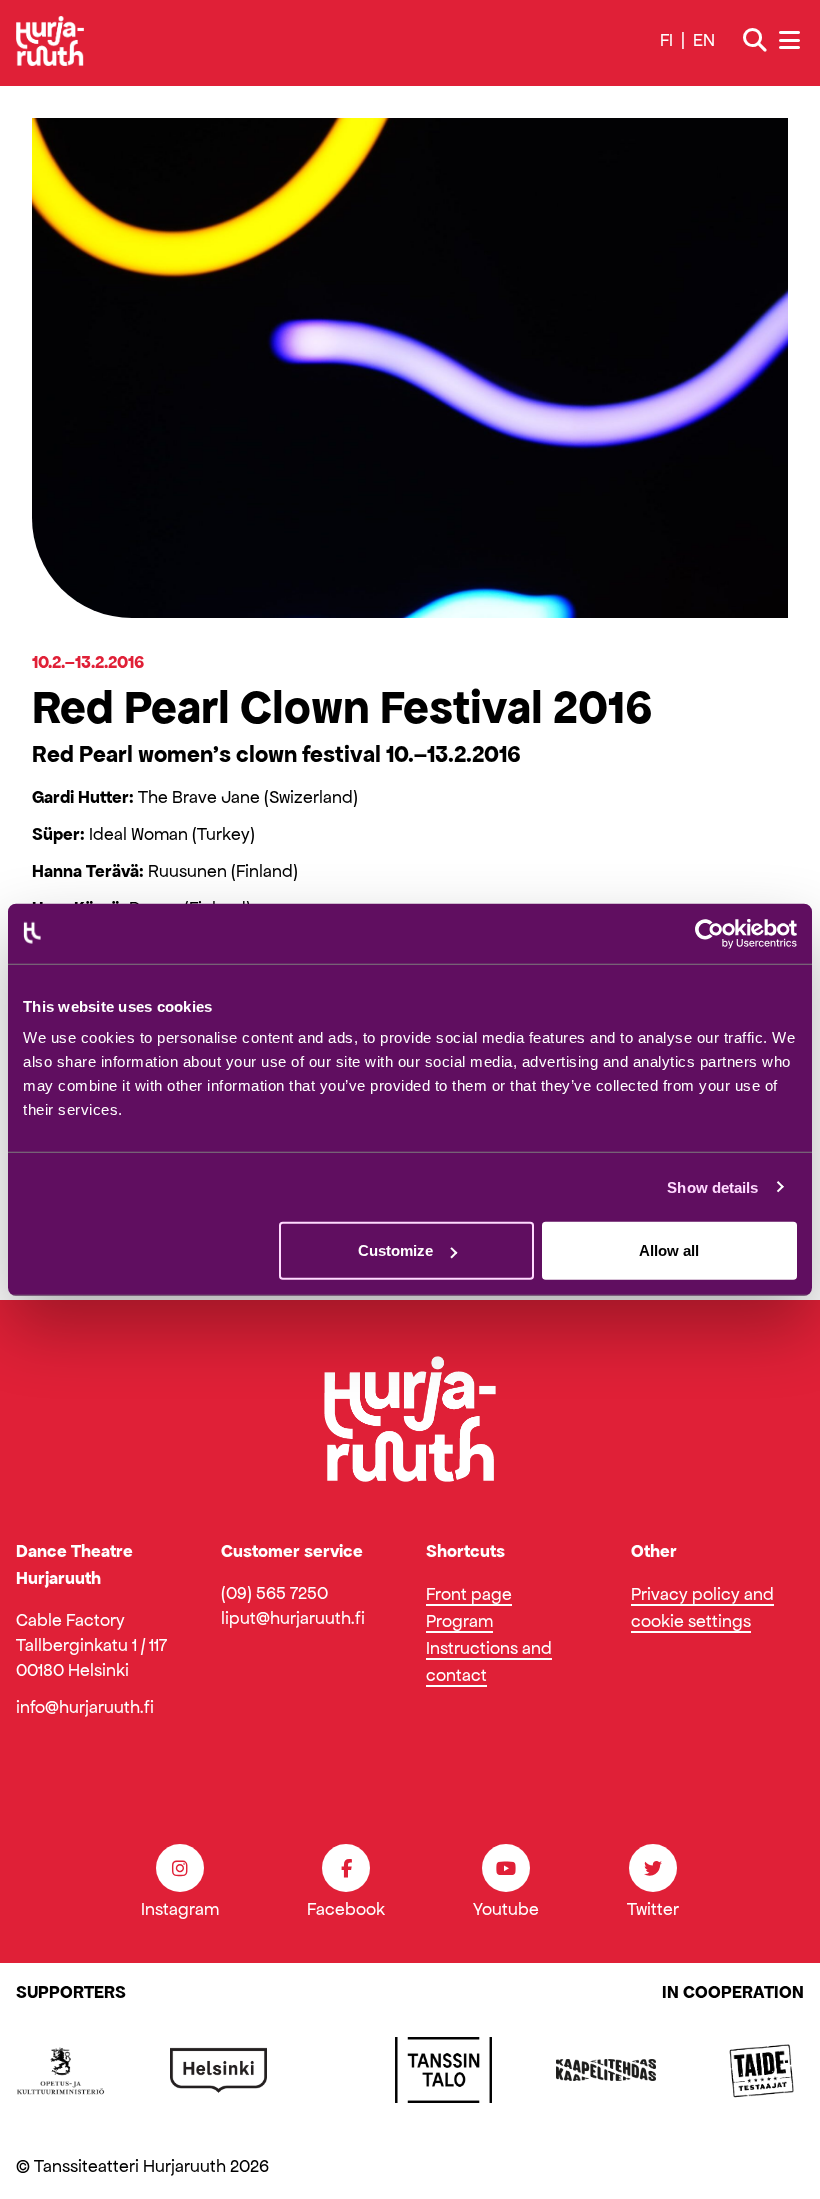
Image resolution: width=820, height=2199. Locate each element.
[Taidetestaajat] (762, 2070)
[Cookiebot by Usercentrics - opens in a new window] (709, 933)
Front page (469, 1594)
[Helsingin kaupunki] (218, 2070)
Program (459, 1621)
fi (666, 40)
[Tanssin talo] (443, 2070)
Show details (712, 1186)
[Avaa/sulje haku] (755, 41)
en (704, 40)
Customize (395, 1250)
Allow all (669, 1250)
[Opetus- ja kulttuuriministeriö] (61, 2070)
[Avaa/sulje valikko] (791, 40)
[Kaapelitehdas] (606, 2070)
